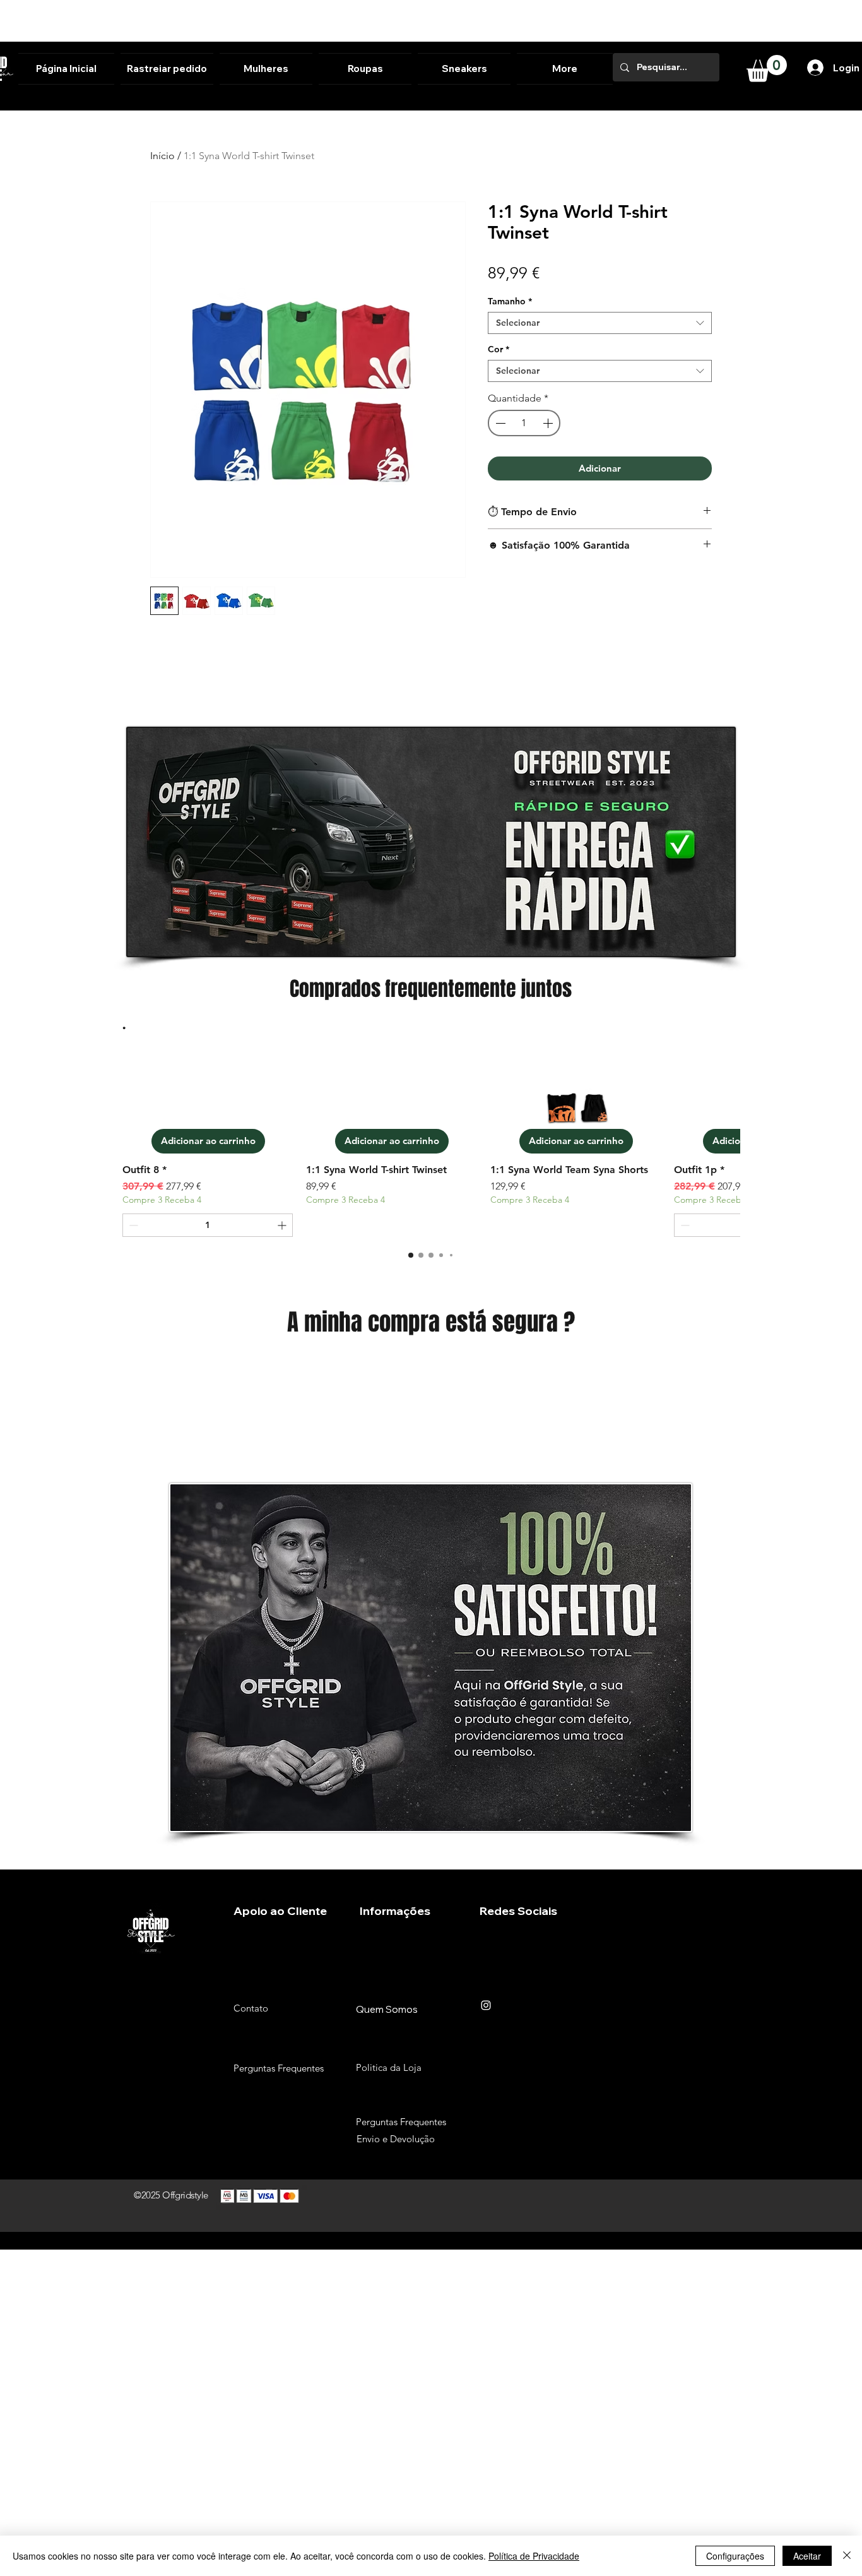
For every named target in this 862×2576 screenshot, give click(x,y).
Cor (499, 349)
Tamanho (510, 301)
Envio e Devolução (396, 2139)
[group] (431, 1147)
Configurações (735, 2556)
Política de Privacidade (534, 2556)
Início (162, 156)
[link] (767, 69)
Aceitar (807, 2556)
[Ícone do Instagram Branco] (486, 2005)
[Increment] (549, 423)
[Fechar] (847, 2556)
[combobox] (600, 323)
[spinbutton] (524, 423)
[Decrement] (499, 423)
